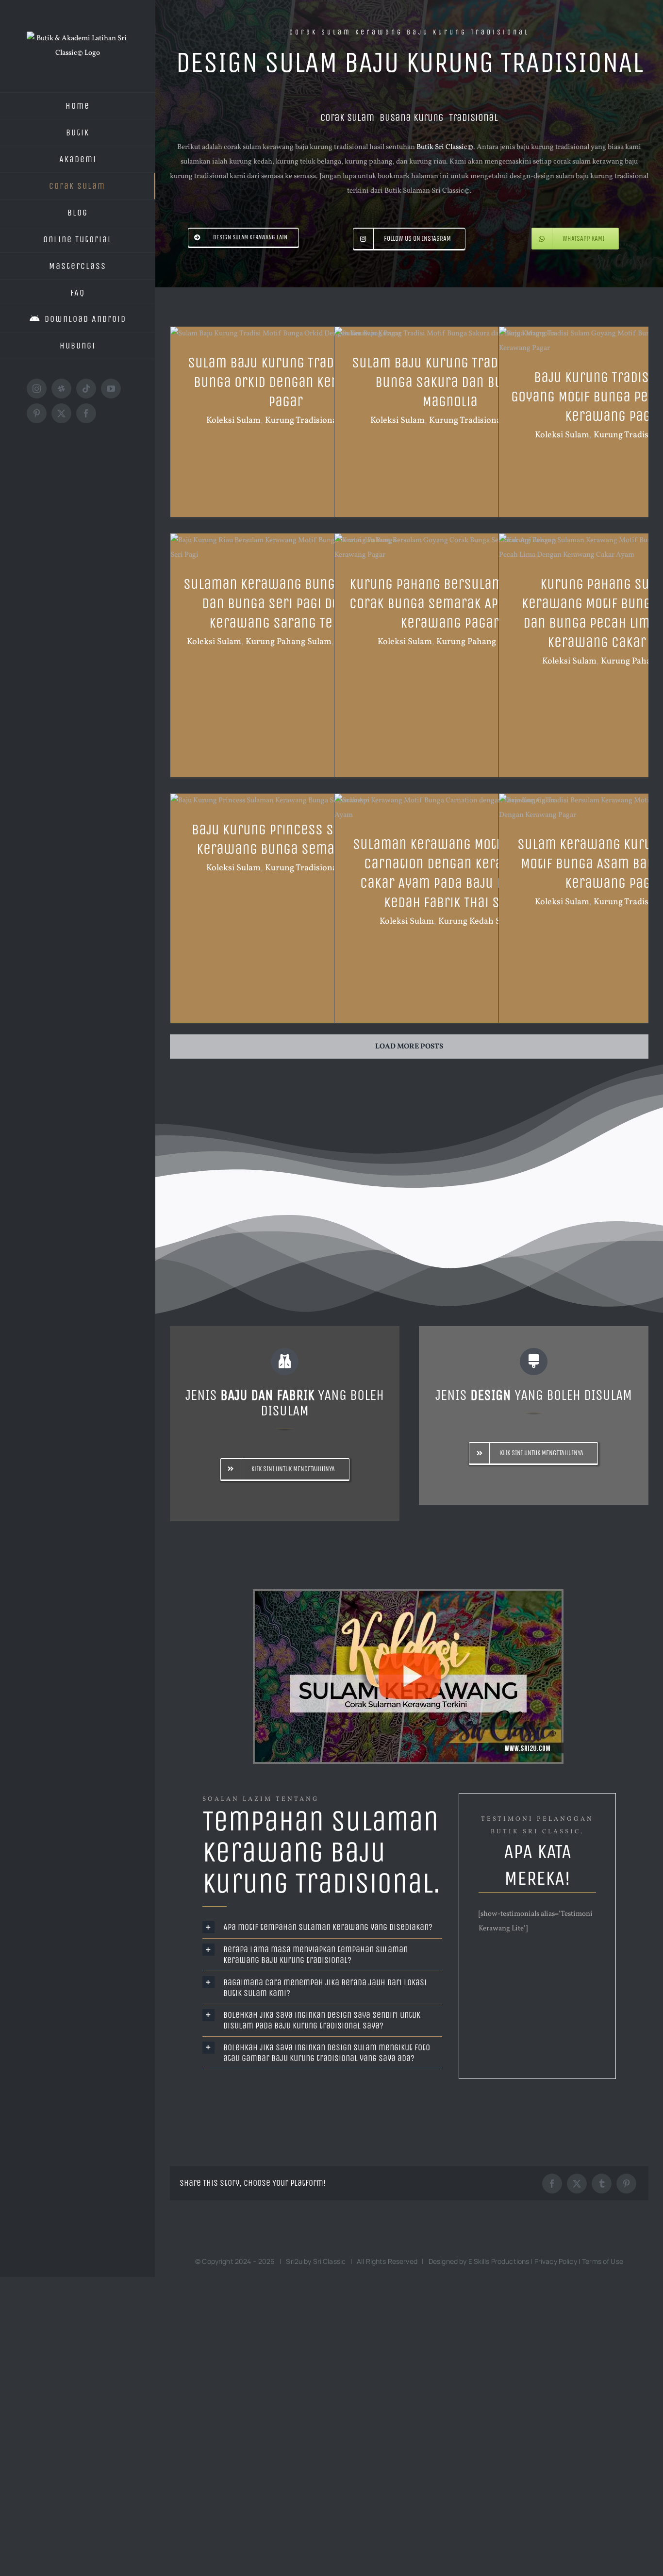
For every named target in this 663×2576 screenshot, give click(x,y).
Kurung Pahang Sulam (289, 642)
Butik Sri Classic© (445, 147)
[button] (323, 1927)
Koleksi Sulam (233, 421)
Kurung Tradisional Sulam (315, 421)
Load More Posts (409, 1047)
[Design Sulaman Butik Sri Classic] (409, 1677)
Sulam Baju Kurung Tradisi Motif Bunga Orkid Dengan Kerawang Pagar (286, 382)
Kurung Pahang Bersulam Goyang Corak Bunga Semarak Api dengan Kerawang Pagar (450, 603)
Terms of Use (603, 2261)
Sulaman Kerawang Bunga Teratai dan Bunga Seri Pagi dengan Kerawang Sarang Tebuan (286, 603)
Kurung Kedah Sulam (479, 922)
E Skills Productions (499, 2261)
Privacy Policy (556, 2261)
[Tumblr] (602, 2184)
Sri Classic (330, 2261)
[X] (577, 2184)
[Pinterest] (626, 2184)
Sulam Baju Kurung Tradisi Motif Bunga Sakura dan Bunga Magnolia (450, 382)
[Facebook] (552, 2184)
